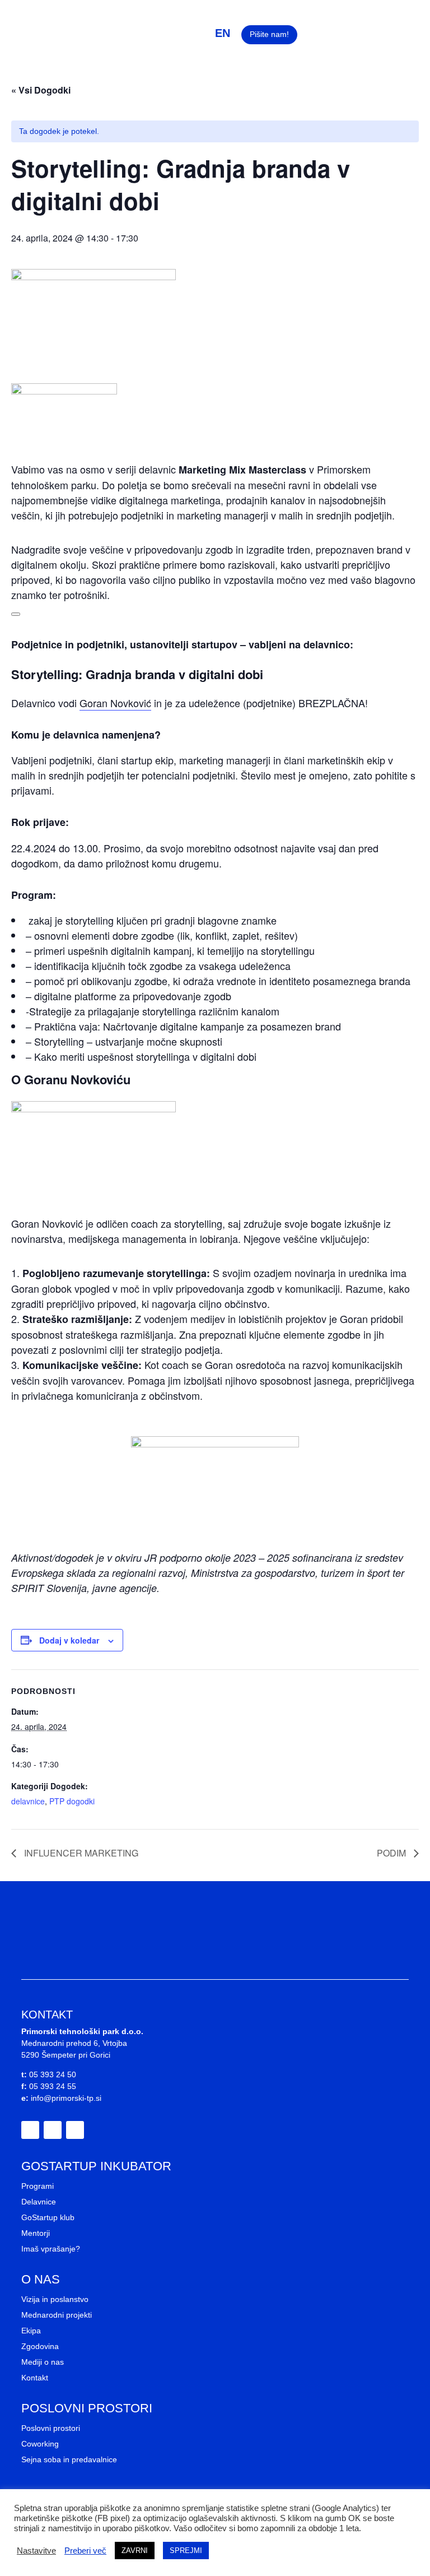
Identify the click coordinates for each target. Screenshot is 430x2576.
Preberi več (85, 2551)
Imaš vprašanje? (51, 2249)
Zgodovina (40, 2346)
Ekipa (31, 2331)
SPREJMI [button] (186, 2551)
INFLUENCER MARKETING (80, 1853)
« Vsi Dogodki (41, 90)
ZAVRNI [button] (135, 2551)
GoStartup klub (48, 2217)
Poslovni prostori (51, 2428)
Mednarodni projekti (57, 2315)
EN (223, 33)
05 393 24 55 (53, 2086)
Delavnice (39, 2202)
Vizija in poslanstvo (55, 2299)
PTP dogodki (72, 1801)
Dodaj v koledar (69, 1640)
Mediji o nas (43, 2362)
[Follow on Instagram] (53, 2130)
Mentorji (36, 2233)
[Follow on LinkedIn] (75, 2130)
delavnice (28, 1801)
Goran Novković (115, 703)
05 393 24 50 (53, 2074)
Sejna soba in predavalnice (69, 2459)
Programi (38, 2186)
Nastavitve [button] (36, 2551)
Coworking (40, 2444)
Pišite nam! (269, 34)
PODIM (392, 1853)
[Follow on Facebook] (30, 2130)
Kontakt (35, 2378)
